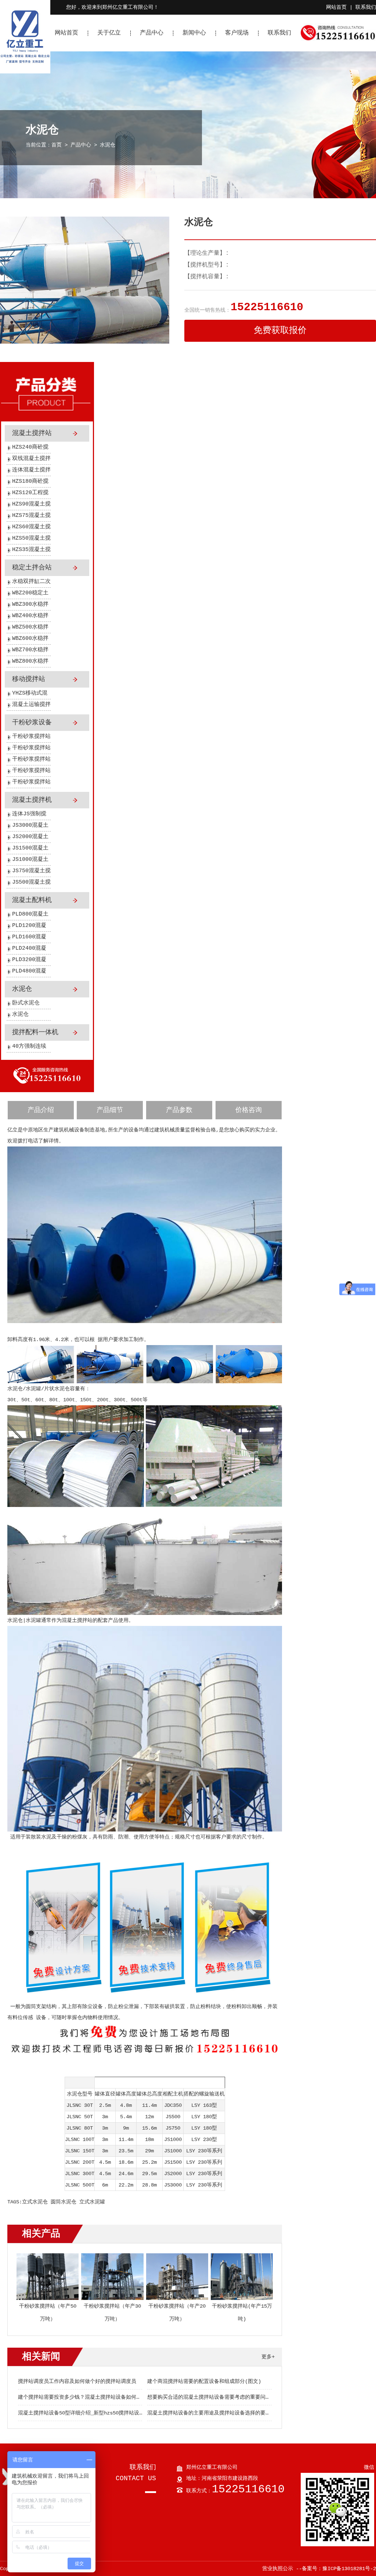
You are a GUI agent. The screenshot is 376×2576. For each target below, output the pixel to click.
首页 (57, 145)
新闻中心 (194, 33)
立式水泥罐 (92, 2202)
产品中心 (152, 33)
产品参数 (179, 1110)
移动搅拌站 (29, 679)
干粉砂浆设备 (32, 722)
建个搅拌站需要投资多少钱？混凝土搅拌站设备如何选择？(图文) (93, 2397)
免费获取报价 (280, 331)
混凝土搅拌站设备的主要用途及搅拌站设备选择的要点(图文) (217, 2413)
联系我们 (366, 7)
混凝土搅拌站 (32, 433)
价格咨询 (249, 1110)
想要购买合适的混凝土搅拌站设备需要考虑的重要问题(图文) (217, 2397)
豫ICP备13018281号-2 (349, 2569)
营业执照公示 (278, 2569)
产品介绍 (41, 1110)
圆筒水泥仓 (64, 2202)
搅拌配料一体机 (35, 1032)
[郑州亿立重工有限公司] (25, 72)
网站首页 (336, 7)
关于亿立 (109, 33)
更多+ (268, 2357)
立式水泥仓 (35, 2202)
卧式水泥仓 (26, 1003)
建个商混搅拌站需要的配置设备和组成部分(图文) (204, 2381)
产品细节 (110, 1110)
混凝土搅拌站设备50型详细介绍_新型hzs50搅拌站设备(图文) (89, 2413)
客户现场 (237, 33)
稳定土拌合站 (32, 568)
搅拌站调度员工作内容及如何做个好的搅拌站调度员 (77, 2381)
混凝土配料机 (32, 900)
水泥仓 (108, 145)
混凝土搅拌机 (32, 800)
